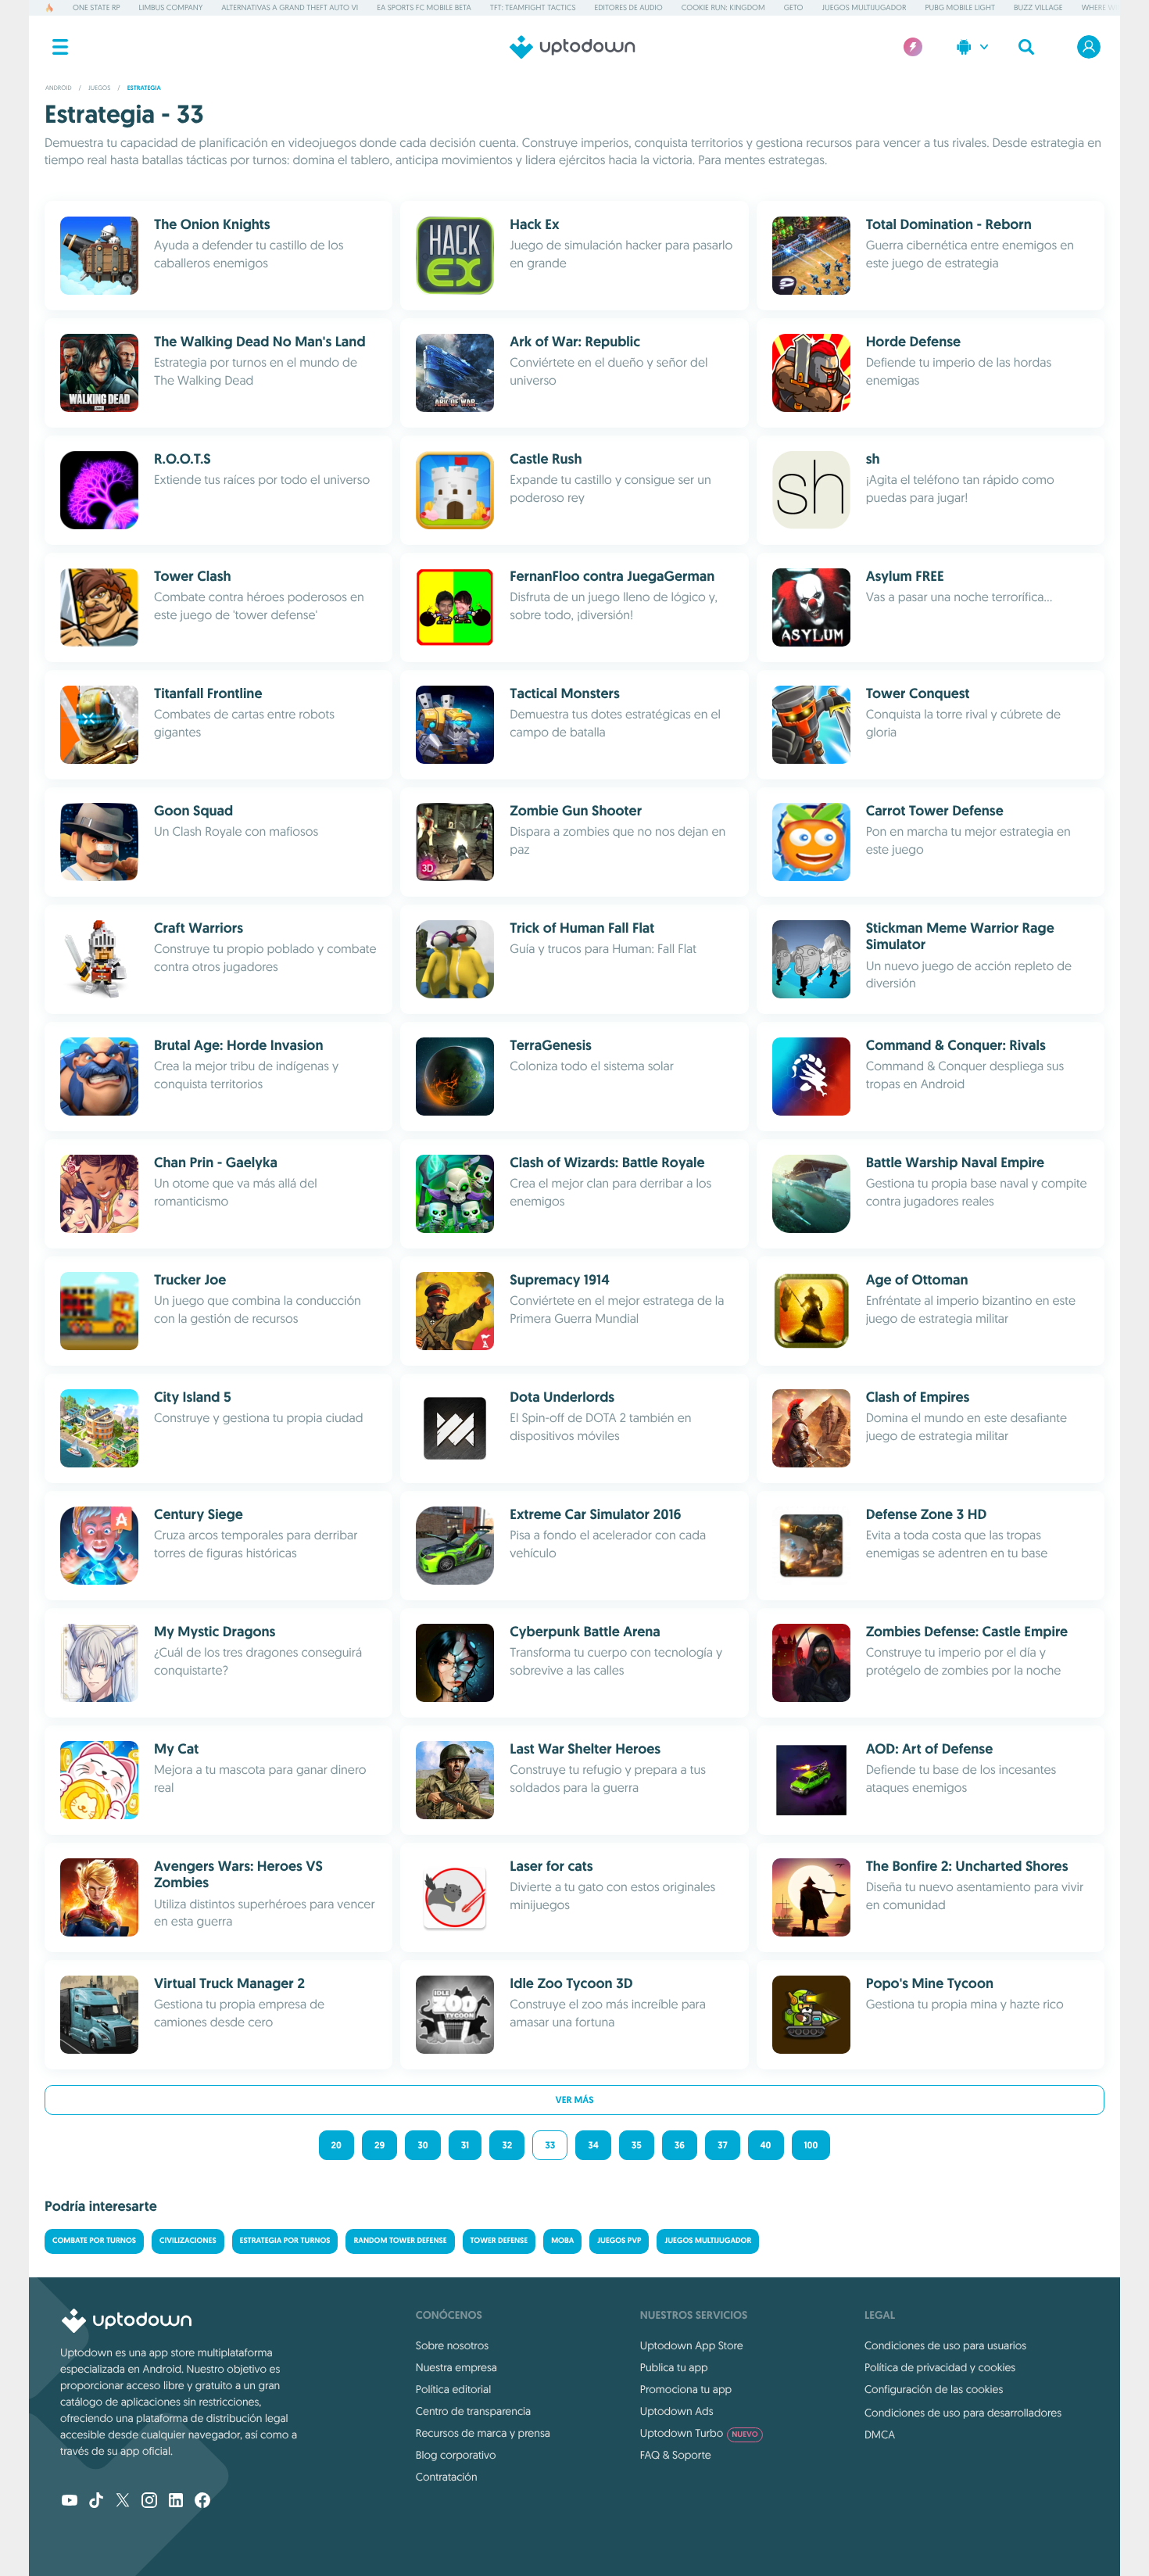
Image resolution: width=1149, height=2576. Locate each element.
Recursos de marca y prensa (483, 2433)
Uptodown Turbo (699, 2433)
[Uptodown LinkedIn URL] (176, 2502)
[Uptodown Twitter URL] (123, 2502)
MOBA (562, 2241)
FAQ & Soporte (676, 2455)
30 (422, 2145)
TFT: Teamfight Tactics (533, 7)
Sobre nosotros (452, 2345)
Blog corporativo (456, 2455)
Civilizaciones (188, 2241)
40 (766, 2145)
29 (379, 2145)
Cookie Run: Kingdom (723, 7)
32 (507, 2145)
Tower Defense (499, 2241)
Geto (794, 7)
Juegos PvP (619, 2241)
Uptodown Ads (677, 2411)
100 (811, 2145)
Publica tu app (674, 2367)
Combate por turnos (94, 2241)
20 (336, 2145)
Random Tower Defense (400, 2241)
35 (637, 2145)
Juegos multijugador (864, 7)
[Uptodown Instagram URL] (149, 2502)
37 (723, 2145)
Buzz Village (1038, 7)
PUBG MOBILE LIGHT (960, 7)
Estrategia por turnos (285, 2241)
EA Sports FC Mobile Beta (424, 7)
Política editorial (453, 2389)
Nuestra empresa (456, 2367)
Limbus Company (171, 7)
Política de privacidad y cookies (940, 2367)
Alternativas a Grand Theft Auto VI (290, 7)
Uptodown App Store (692, 2345)
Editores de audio (629, 7)
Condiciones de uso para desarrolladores (963, 2413)
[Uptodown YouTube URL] (70, 2502)
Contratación (447, 2477)
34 (593, 2145)
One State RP (96, 7)
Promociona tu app (686, 2389)
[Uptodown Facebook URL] (202, 2502)
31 (465, 2145)
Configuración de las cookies (934, 2389)
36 (680, 2145)
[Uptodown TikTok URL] (96, 2502)
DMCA (880, 2434)
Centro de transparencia (473, 2411)
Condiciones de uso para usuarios (945, 2345)
